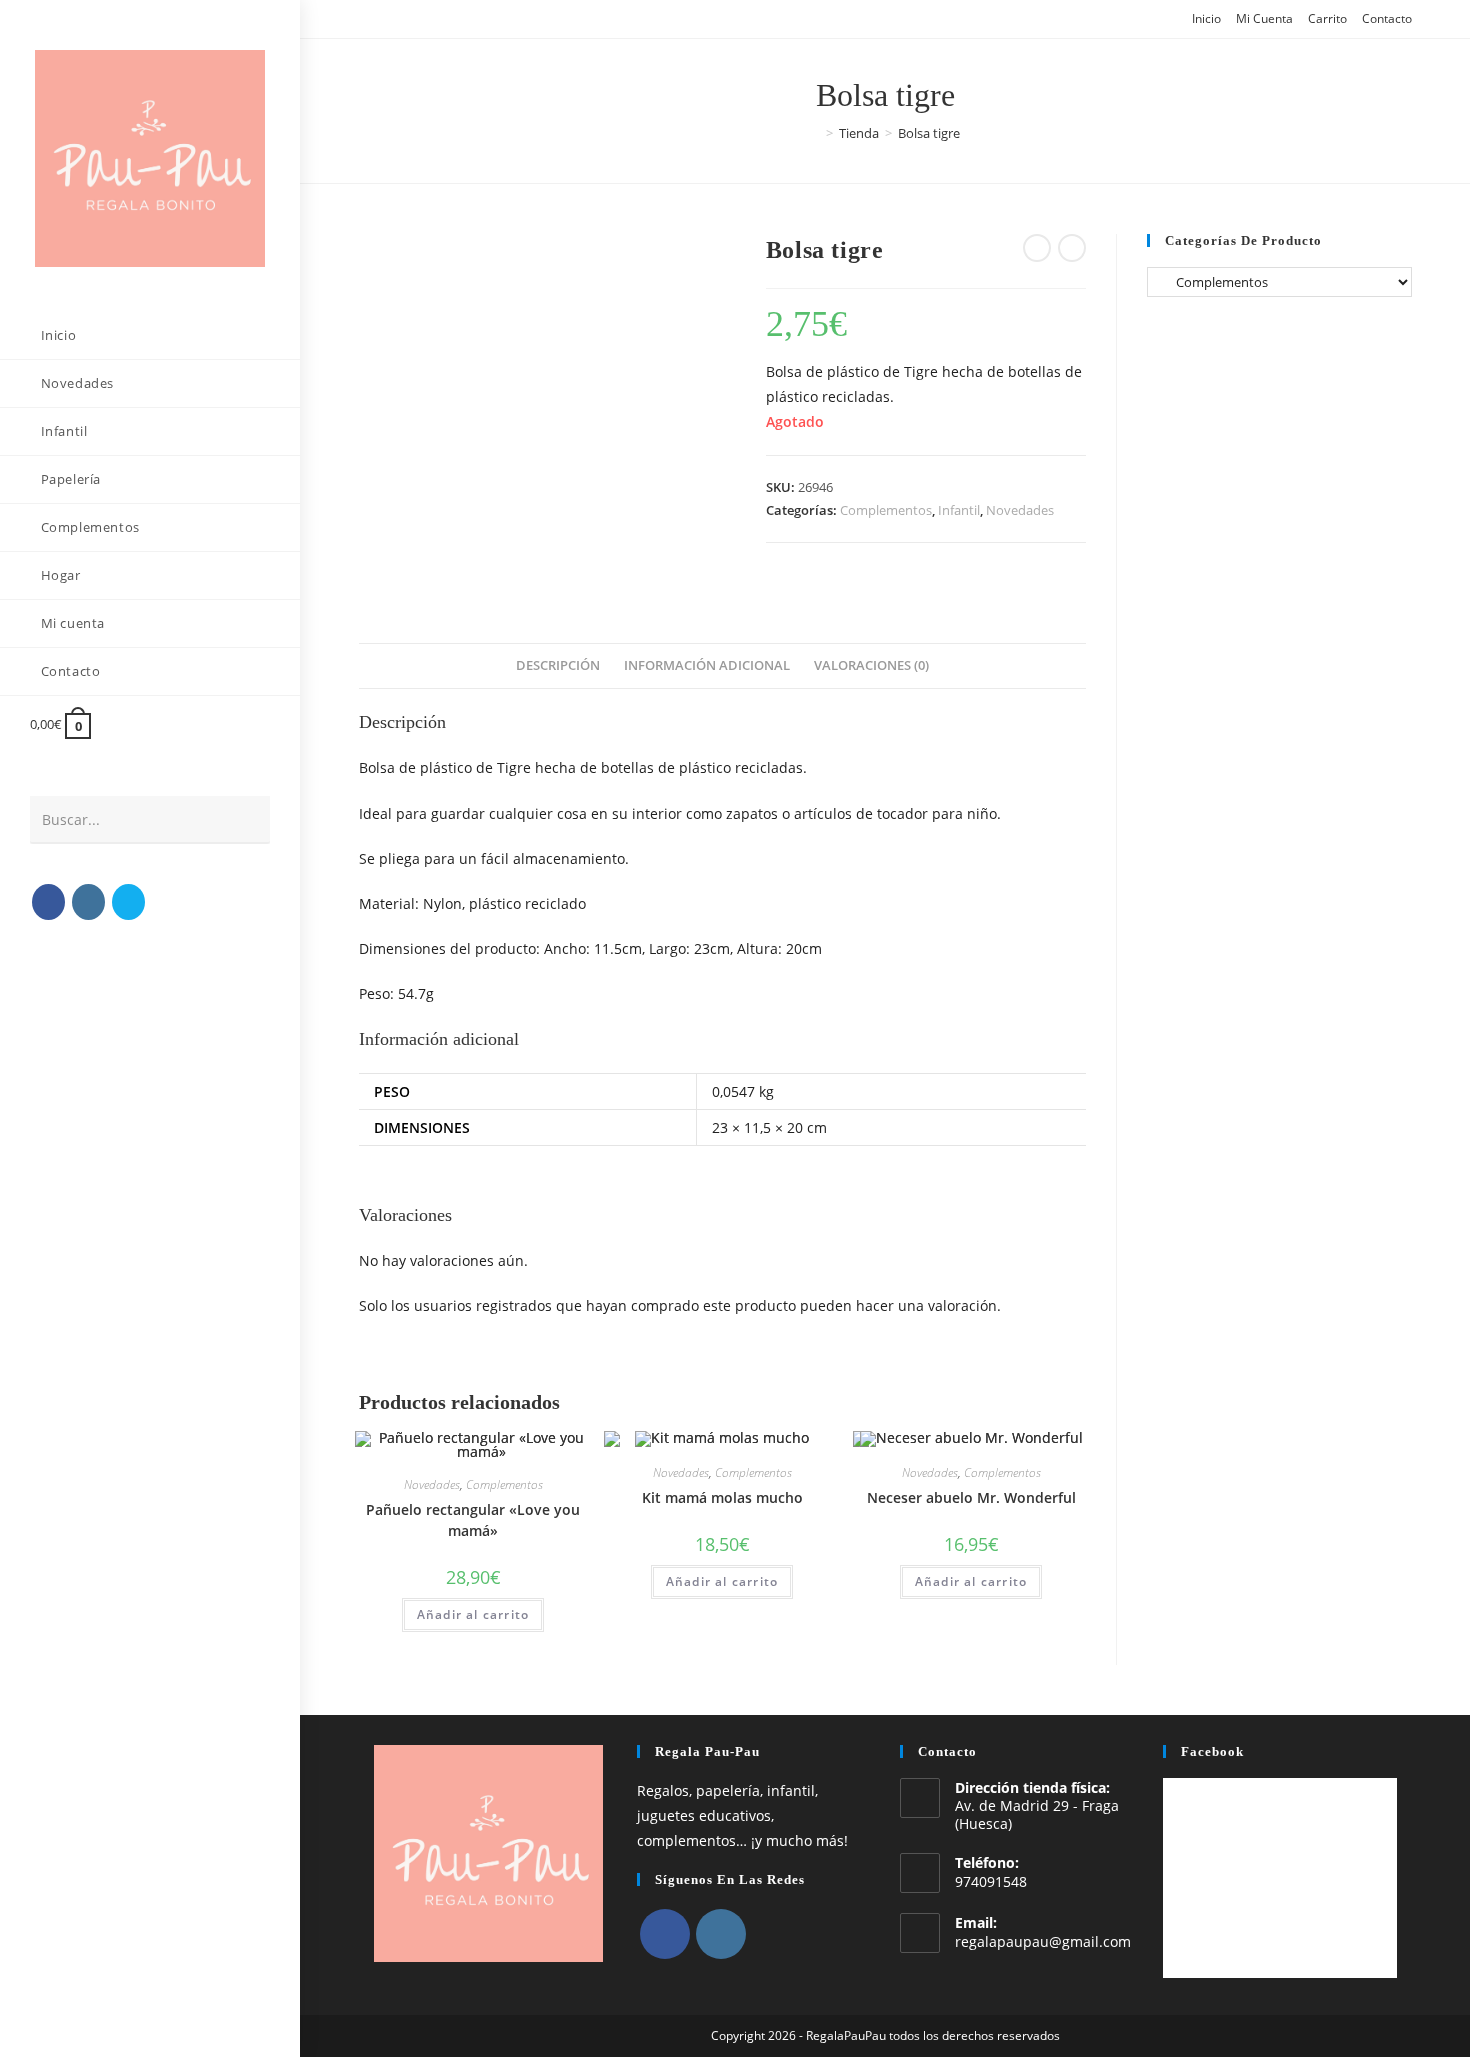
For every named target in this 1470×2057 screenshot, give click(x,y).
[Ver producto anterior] (1037, 248)
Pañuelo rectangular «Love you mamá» (473, 1520)
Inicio (1206, 18)
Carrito (1327, 18)
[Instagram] (721, 1934)
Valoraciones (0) (871, 665)
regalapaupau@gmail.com (1043, 1941)
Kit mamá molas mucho (722, 1497)
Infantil (959, 510)
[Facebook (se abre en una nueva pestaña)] (48, 902)
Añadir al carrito (473, 1614)
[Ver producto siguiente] (1072, 248)
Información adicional (707, 665)
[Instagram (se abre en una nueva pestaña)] (88, 902)
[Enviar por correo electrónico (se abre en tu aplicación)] (128, 902)
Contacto (1387, 18)
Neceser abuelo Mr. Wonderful (971, 1497)
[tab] (558, 666)
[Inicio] (815, 133)
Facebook (1212, 1751)
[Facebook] (665, 1934)
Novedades (1020, 510)
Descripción (558, 665)
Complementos (886, 510)
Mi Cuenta (1264, 18)
